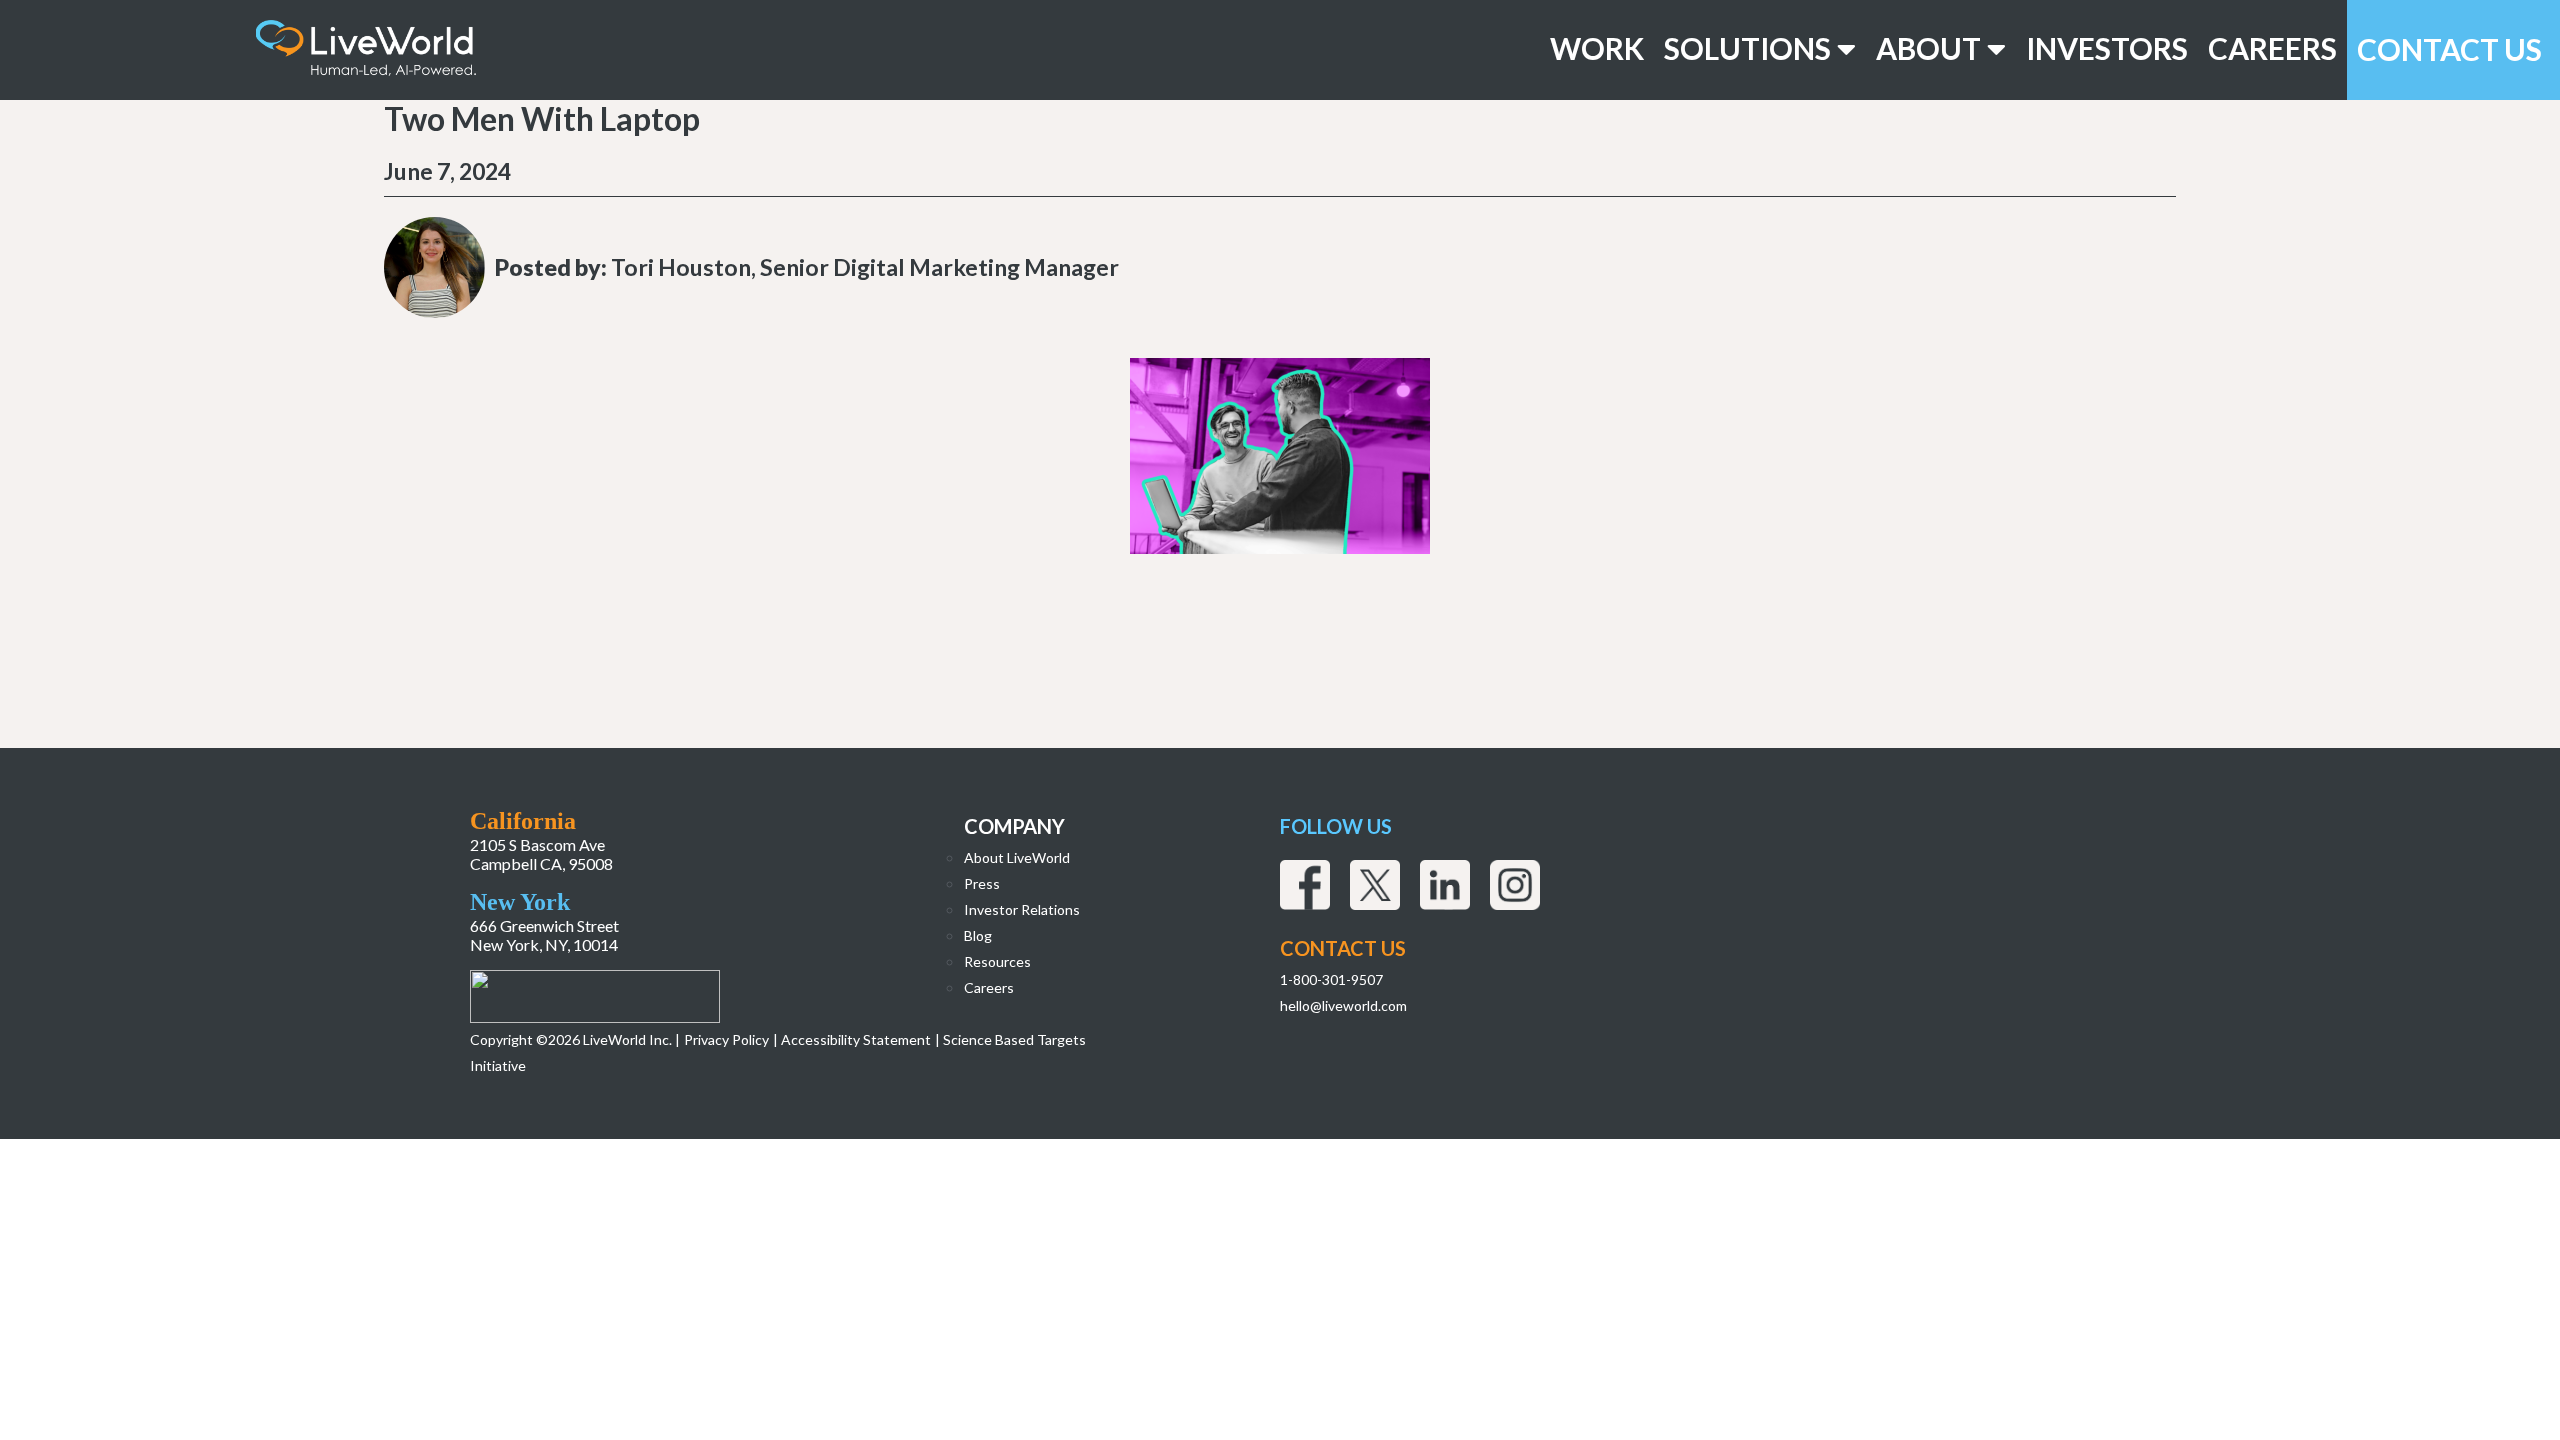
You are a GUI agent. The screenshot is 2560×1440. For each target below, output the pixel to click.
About (1931, 48)
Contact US (1343, 948)
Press (982, 883)
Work (1597, 48)
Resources (997, 961)
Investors (2107, 48)
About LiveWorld (1017, 857)
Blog (978, 935)
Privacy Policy (726, 1039)
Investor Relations (1022, 909)
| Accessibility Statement (852, 1039)
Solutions (1750, 48)
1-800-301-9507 (1331, 979)
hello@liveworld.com (1343, 1005)
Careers (2272, 48)
